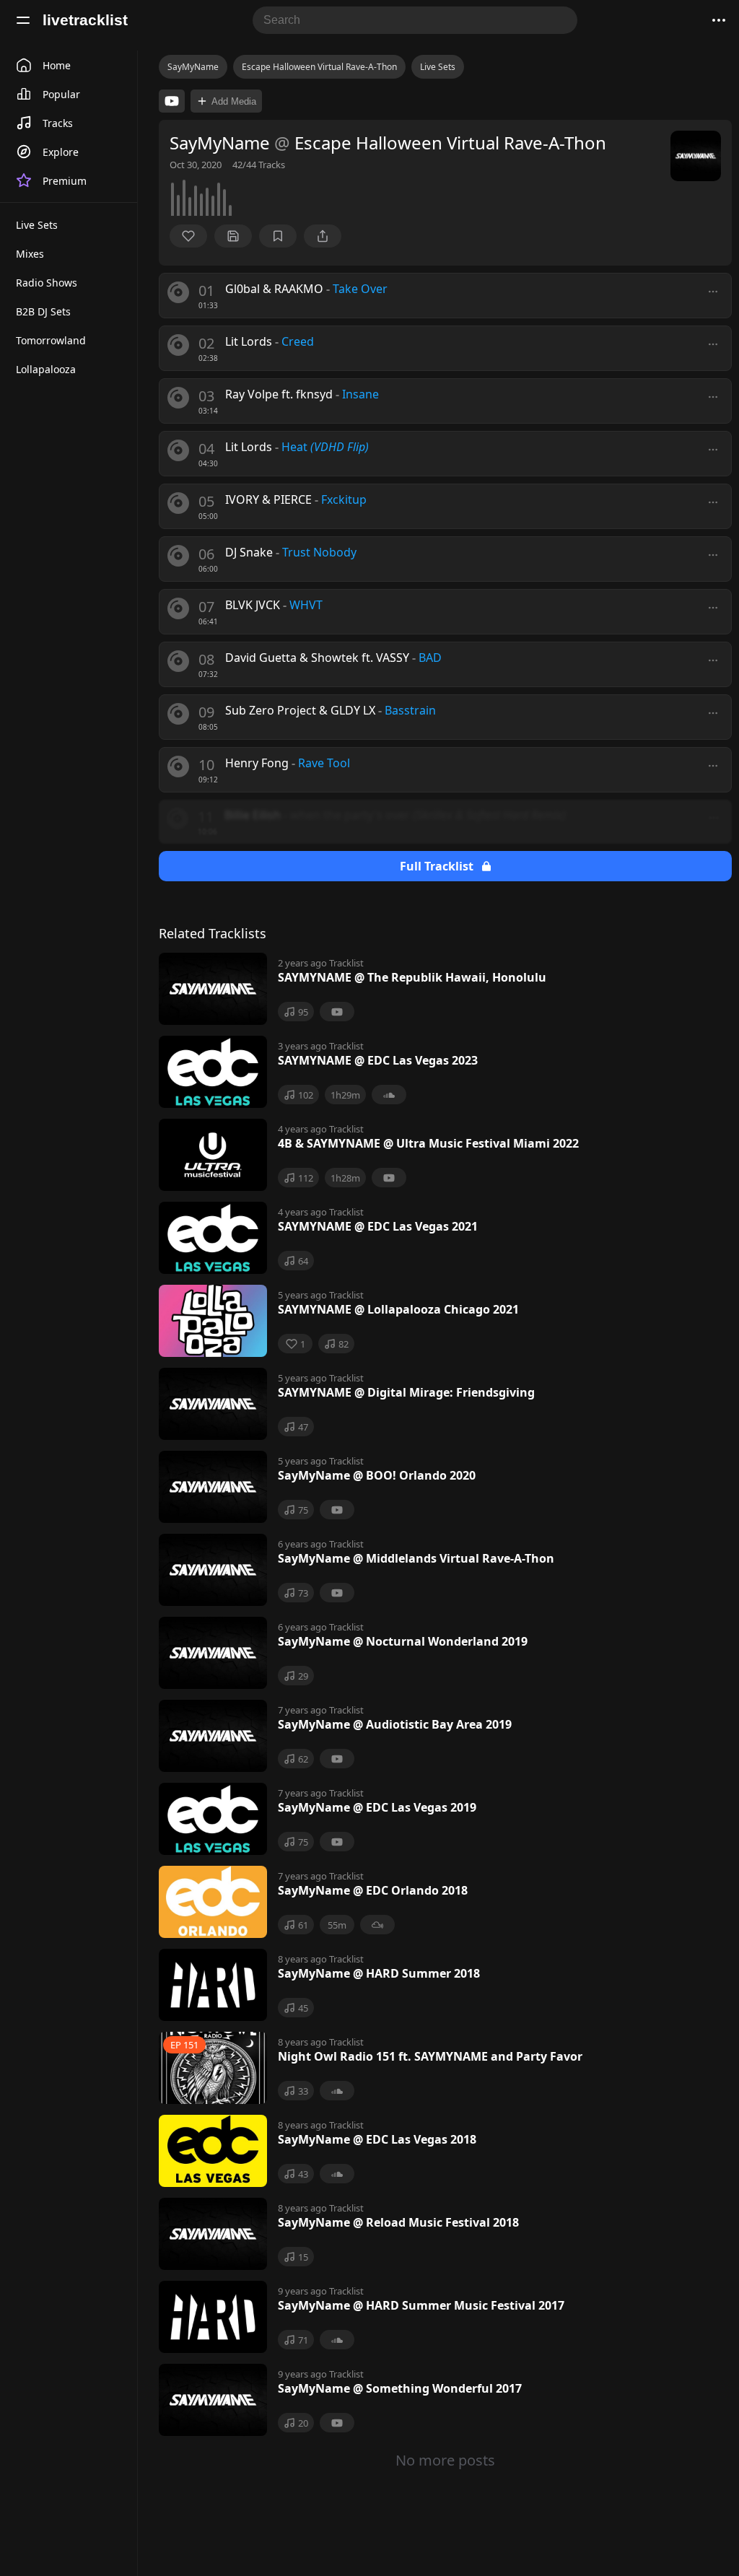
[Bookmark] (278, 236)
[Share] (323, 236)
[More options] (713, 292)
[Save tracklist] (233, 236)
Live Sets (438, 67)
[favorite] (188, 236)
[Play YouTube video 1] (172, 101)
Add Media (234, 101)
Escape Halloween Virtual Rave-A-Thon (319, 67)
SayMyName (193, 67)
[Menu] (23, 20)
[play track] (178, 292)
